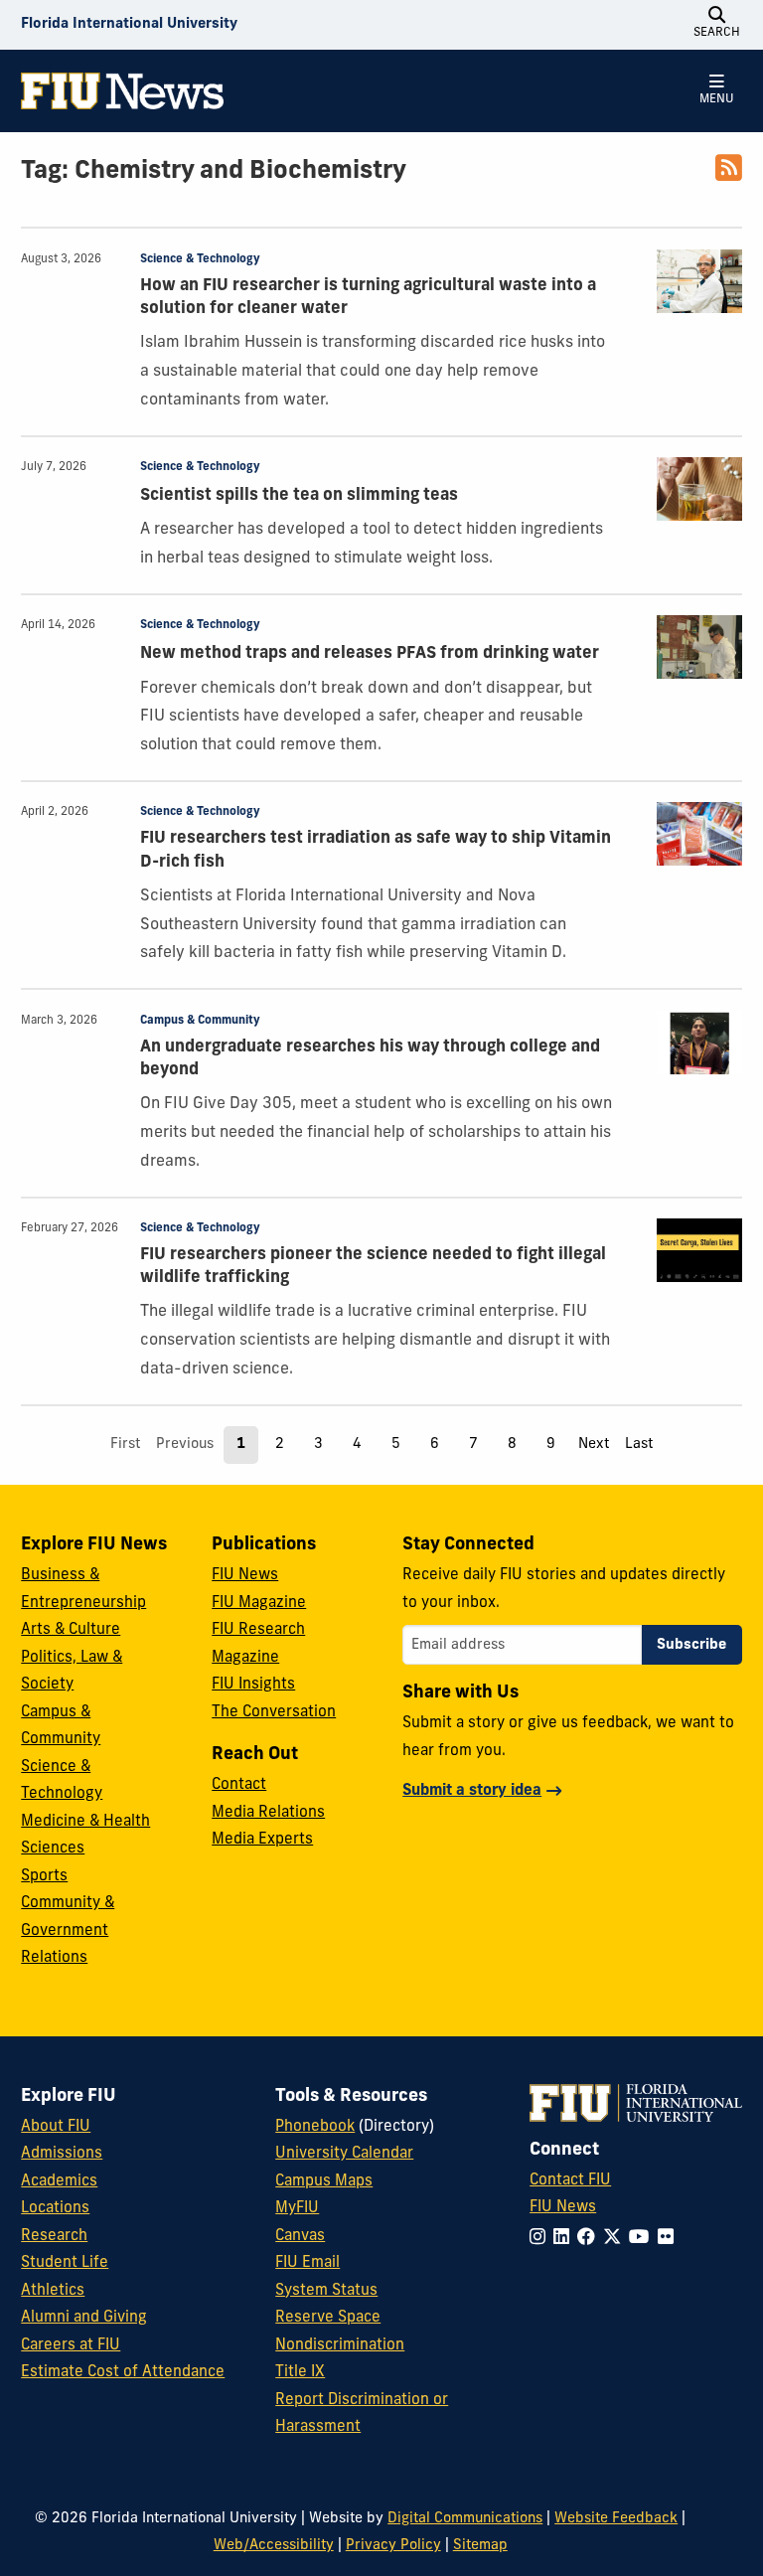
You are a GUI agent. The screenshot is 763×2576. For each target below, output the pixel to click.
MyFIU (297, 2209)
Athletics (53, 2291)
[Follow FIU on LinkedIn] (565, 2239)
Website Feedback (616, 2519)
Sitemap (480, 2546)
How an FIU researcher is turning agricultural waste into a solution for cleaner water (368, 298)
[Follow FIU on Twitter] (616, 2239)
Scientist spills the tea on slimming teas (299, 496)
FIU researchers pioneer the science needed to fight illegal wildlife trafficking (373, 1267)
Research (54, 2237)
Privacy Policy (393, 2546)
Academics (59, 2182)
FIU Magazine (259, 1604)
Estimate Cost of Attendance (123, 2373)
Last (639, 1445)
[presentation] (699, 281)
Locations (55, 2209)
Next (594, 1445)
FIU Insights (253, 1685)
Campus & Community (200, 1021)
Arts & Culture (71, 1630)
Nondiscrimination (340, 2346)
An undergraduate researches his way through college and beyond (370, 1059)
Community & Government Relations (68, 1931)
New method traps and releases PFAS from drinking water (370, 654)
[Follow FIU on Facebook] (590, 2239)
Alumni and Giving (84, 2318)
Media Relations (268, 1813)
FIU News (245, 1576)
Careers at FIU (71, 2346)
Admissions (62, 2154)
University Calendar (344, 2154)
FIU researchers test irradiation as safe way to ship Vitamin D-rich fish (376, 850)
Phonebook (315, 2127)
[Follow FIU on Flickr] (670, 2239)
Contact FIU (570, 2181)
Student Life (65, 2263)
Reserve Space (328, 2318)
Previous (185, 1445)
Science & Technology (200, 259)
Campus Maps (324, 2182)
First (125, 1445)
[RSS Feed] (729, 175)
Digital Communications (465, 2519)
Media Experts (262, 1840)
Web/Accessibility (274, 2546)
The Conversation (274, 1713)
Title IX (300, 2373)
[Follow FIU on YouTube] (643, 2239)
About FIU (56, 2127)
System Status (326, 2291)
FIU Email (307, 2263)
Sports (44, 1877)
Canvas (300, 2237)
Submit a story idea (472, 1791)
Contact (239, 1785)
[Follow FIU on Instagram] (541, 2239)
